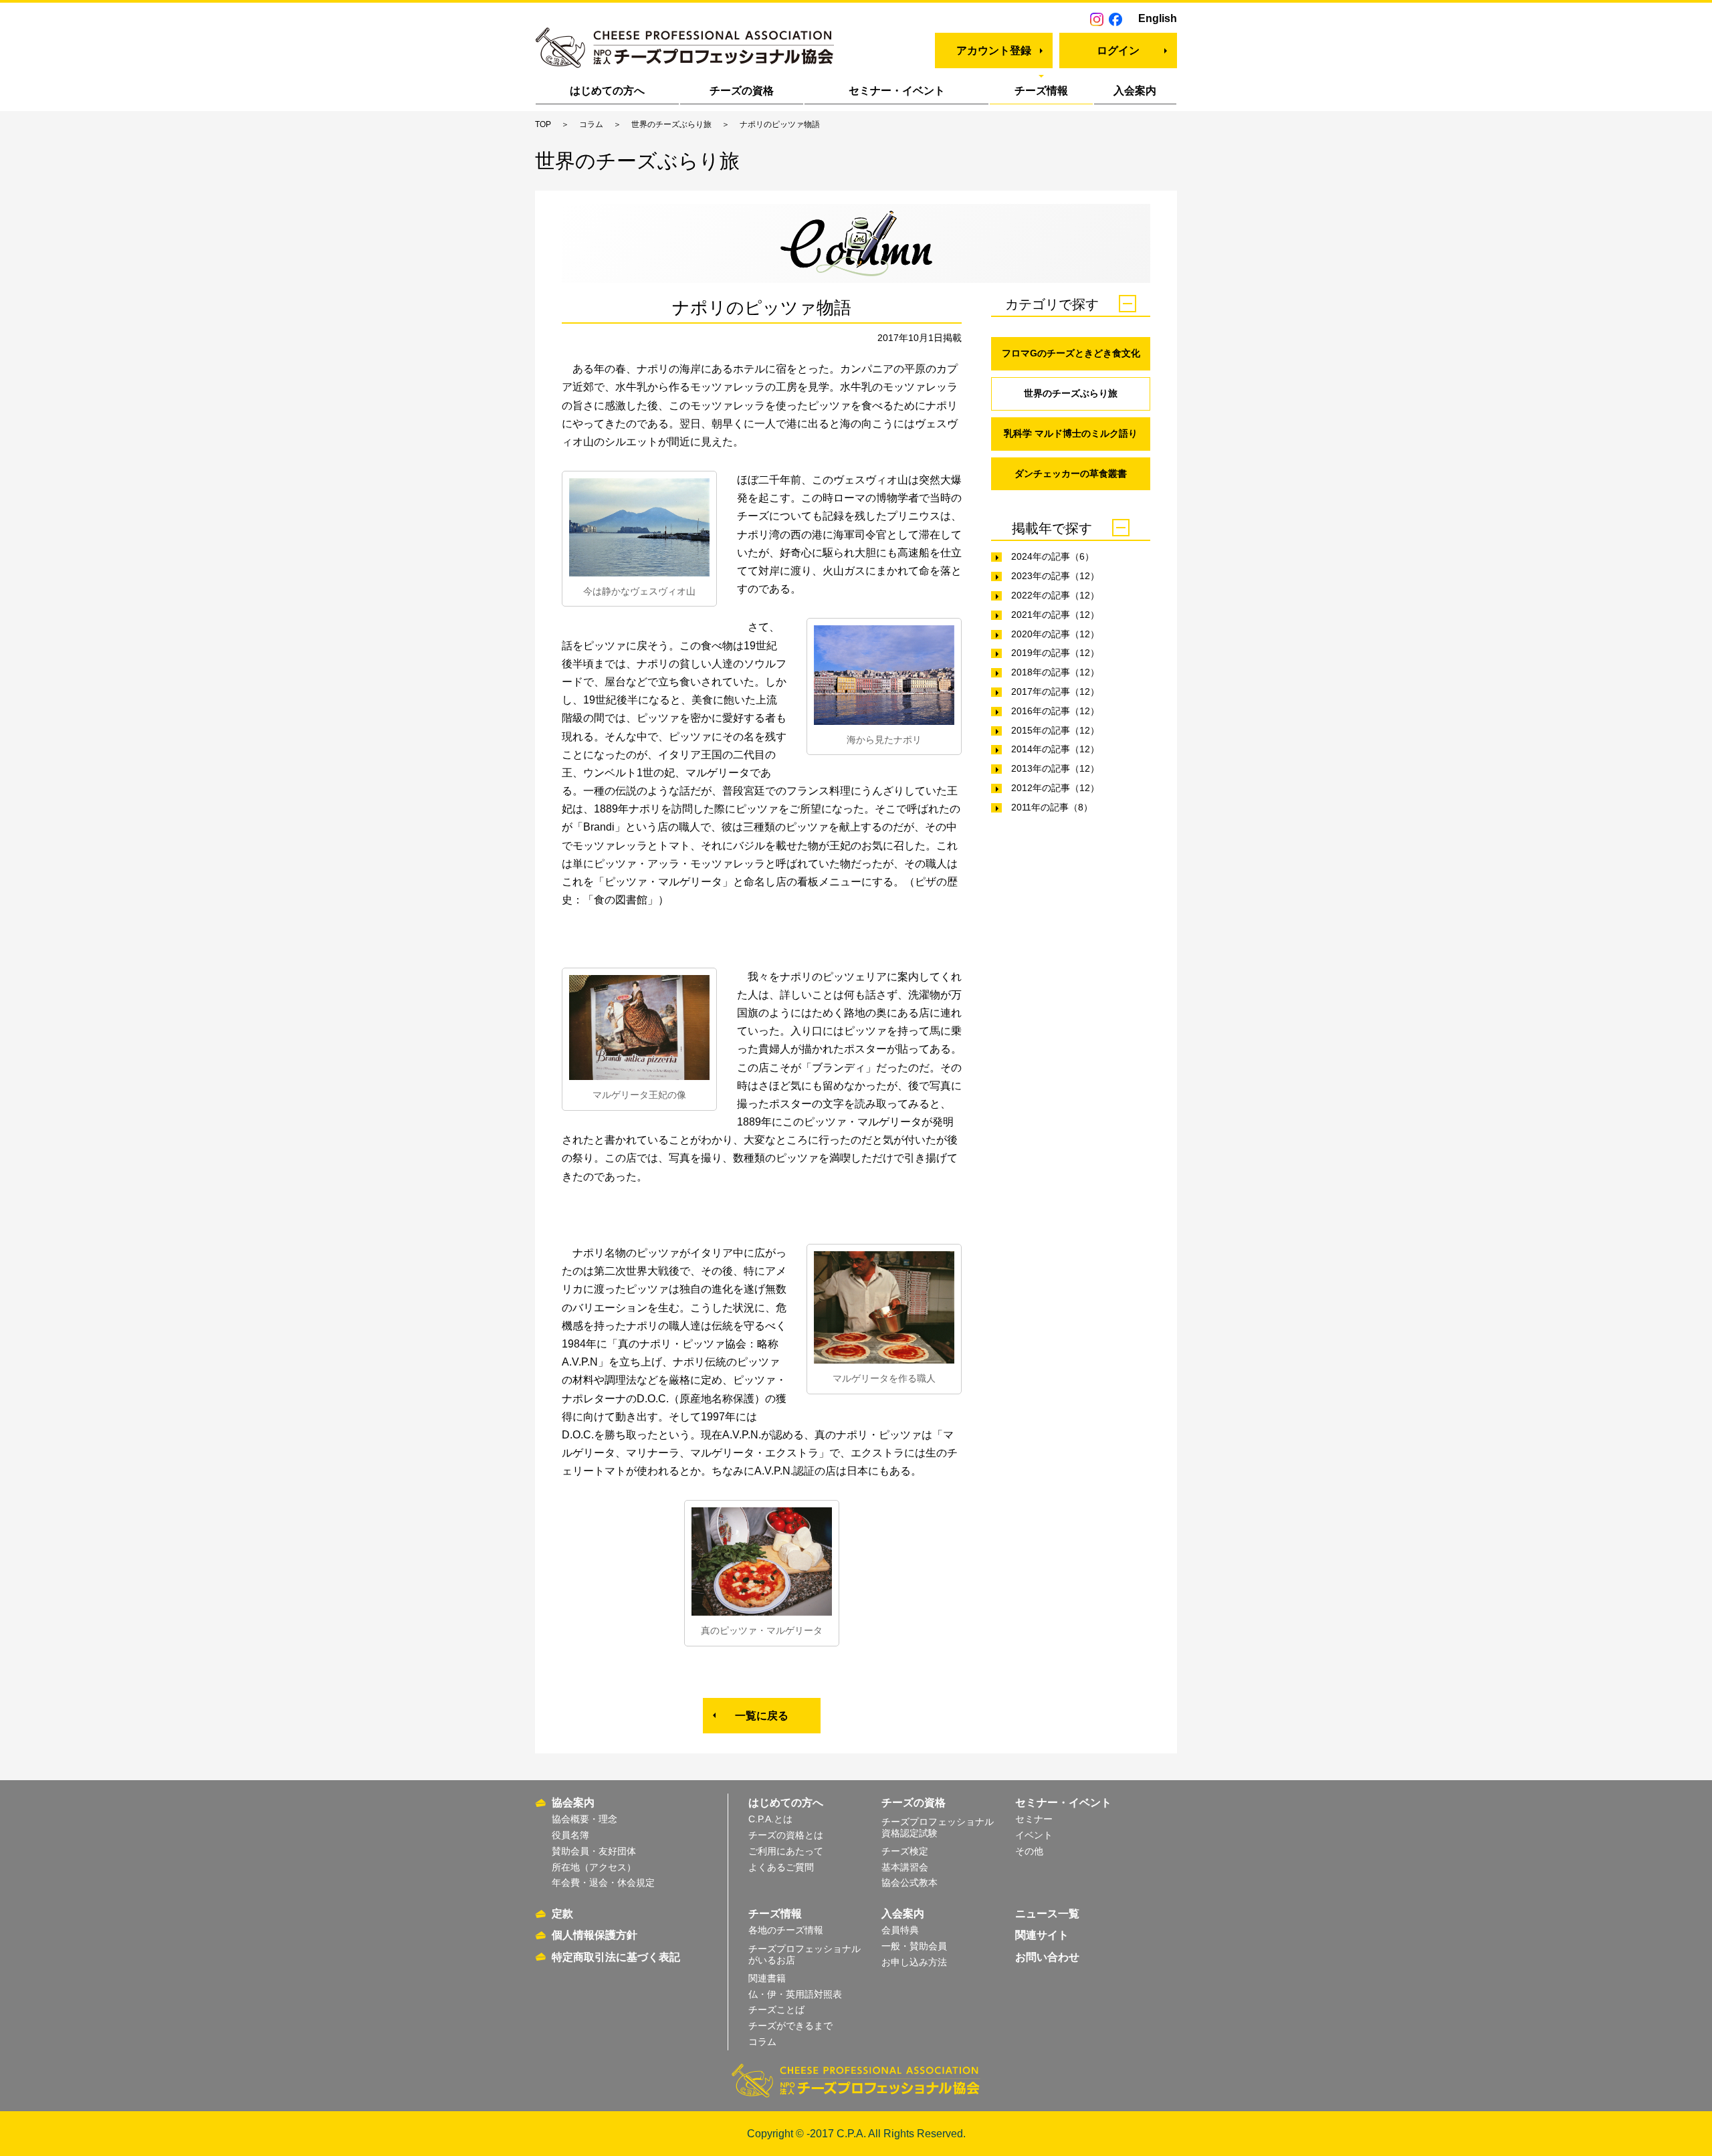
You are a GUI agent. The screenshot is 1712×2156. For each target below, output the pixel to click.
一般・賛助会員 (914, 1946)
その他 (1029, 1851)
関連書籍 (767, 1978)
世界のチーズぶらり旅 (671, 124)
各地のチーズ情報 (786, 1930)
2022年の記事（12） (1055, 595)
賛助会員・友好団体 (594, 1851)
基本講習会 (905, 1867)
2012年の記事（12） (1055, 788)
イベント (1034, 1835)
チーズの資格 (742, 91)
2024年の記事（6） (1053, 556)
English (1158, 18)
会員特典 (900, 1930)
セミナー (1034, 1819)
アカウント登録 (994, 50)
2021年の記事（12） (1055, 615)
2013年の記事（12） (1055, 768)
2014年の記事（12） (1055, 749)
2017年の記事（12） (1055, 691)
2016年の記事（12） (1055, 711)
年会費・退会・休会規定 (603, 1882)
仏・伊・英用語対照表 (795, 1994)
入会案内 (1135, 91)
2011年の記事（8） (1052, 807)
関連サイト (1042, 1935)
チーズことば (776, 2010)
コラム (591, 124)
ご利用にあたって (786, 1851)
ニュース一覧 (1047, 1914)
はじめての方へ (607, 91)
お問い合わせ (1047, 1957)
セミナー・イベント (897, 91)
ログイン (1118, 50)
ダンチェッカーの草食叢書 (1071, 473)
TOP (543, 124)
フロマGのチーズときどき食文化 (1071, 353)
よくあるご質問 (781, 1867)
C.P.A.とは (770, 1819)
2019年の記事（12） (1055, 653)
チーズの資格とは (786, 1835)
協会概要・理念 (584, 1819)
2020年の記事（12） (1055, 634)
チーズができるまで (790, 2026)
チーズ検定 (905, 1851)
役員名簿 (570, 1835)
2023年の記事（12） (1055, 576)
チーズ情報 (1041, 91)
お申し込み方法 (914, 1962)
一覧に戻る (762, 1716)
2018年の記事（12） (1055, 672)
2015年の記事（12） (1055, 730)
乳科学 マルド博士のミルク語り (1071, 433)
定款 (562, 1914)
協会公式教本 (909, 1882)
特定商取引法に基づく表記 (616, 1957)
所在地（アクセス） (594, 1867)
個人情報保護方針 (595, 1935)
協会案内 (573, 1803)
